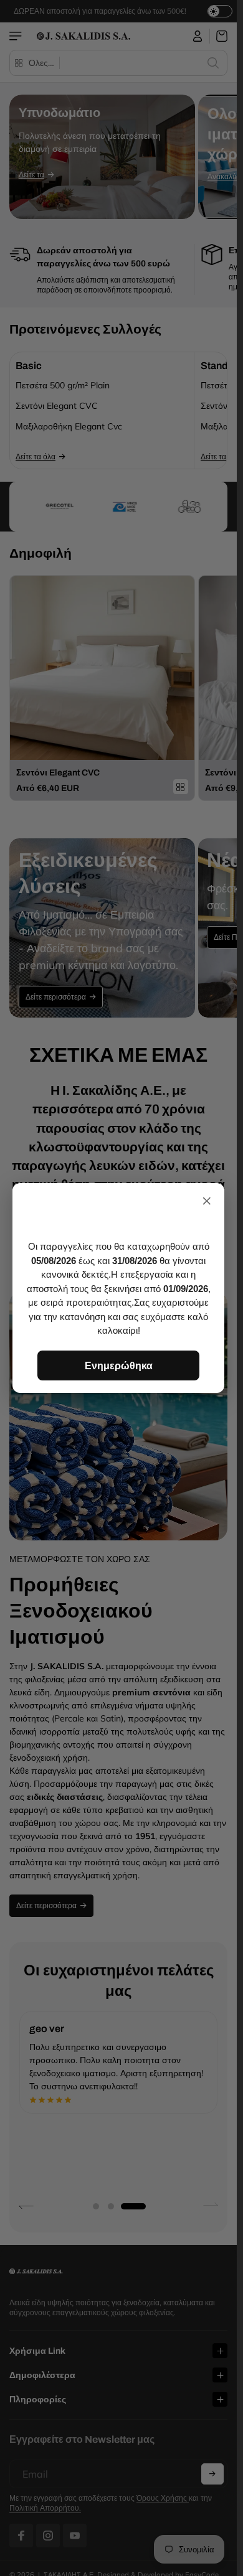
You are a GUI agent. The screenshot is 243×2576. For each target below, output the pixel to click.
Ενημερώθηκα (119, 1365)
